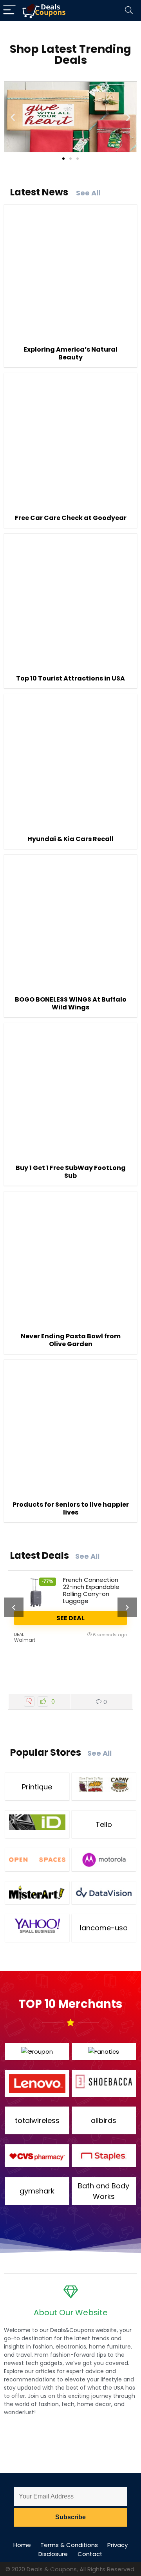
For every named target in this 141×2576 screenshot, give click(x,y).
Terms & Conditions (69, 2545)
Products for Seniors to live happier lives (71, 1508)
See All (88, 193)
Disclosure (53, 2554)
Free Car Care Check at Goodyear (71, 518)
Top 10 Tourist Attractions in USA (70, 678)
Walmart (25, 1640)
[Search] (129, 10)
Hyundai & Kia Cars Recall (70, 839)
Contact (90, 2554)
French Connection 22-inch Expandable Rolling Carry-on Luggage (91, 1590)
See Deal (70, 1618)
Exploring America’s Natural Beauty (70, 353)
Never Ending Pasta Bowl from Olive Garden (71, 1340)
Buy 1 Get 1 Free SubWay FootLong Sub (71, 1172)
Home (22, 2545)
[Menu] (9, 10)
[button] (13, 117)
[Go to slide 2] (70, 159)
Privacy (117, 2545)
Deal (19, 1634)
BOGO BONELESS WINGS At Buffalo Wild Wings (71, 1003)
